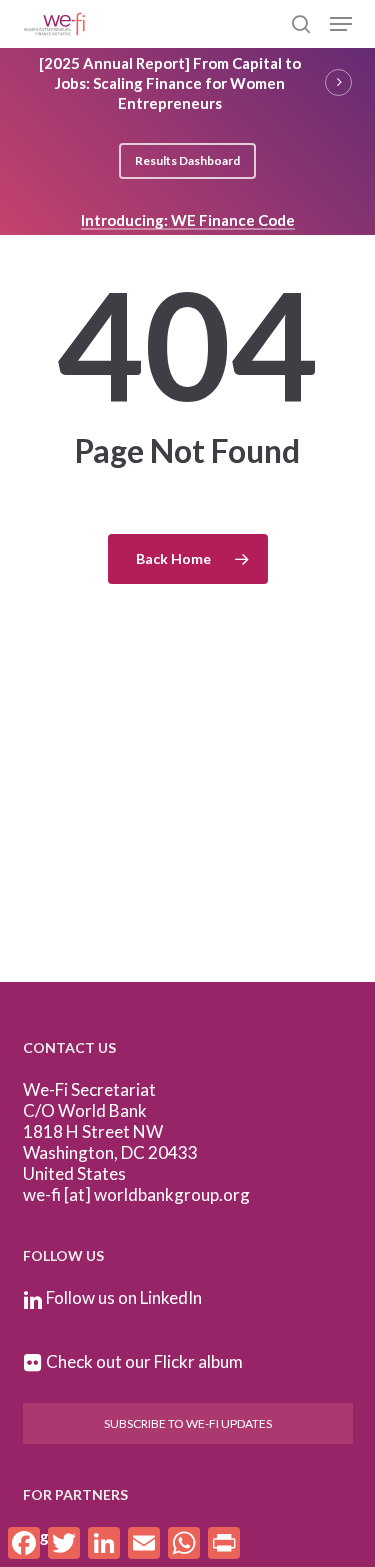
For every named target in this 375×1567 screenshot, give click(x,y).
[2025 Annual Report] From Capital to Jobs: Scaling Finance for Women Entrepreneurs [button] (170, 83)
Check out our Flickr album (144, 1361)
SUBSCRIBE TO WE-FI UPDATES (188, 1423)
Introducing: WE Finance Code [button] (188, 220)
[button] (341, 24)
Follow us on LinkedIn (124, 1297)
